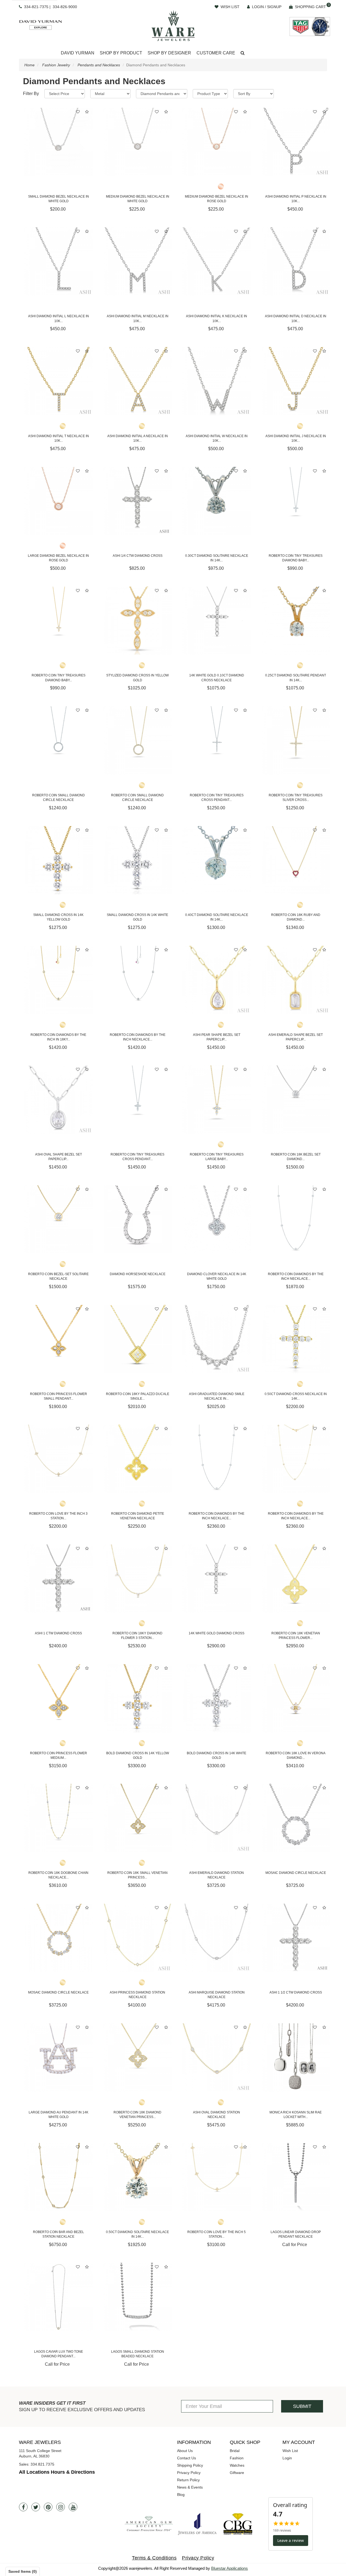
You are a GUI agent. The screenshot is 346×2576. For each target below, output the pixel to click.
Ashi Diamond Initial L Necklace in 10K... (59, 318)
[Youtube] (73, 2507)
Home (29, 65)
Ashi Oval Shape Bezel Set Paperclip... (59, 1157)
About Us (185, 2451)
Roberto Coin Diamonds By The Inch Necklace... (296, 1276)
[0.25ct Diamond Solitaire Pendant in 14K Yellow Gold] (296, 621)
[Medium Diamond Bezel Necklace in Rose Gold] (217, 142)
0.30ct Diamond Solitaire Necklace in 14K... (217, 558)
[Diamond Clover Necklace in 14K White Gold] (217, 1220)
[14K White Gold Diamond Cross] (217, 1579)
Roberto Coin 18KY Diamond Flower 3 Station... (137, 1636)
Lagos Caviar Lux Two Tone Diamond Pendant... (59, 2354)
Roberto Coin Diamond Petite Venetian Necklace (138, 1516)
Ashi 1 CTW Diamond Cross (58, 1633)
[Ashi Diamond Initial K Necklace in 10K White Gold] (217, 262)
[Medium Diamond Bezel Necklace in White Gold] (138, 142)
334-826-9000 (65, 7)
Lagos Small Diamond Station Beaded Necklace (138, 2354)
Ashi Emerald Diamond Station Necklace (217, 1875)
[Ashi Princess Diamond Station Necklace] (138, 1938)
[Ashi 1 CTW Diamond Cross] (59, 1579)
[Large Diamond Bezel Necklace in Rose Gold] (59, 501)
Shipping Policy (190, 2465)
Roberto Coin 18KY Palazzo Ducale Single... (138, 1396)
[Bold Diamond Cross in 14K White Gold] (217, 1698)
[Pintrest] (48, 2507)
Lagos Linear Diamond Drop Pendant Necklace (296, 2234)
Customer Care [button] (216, 53)
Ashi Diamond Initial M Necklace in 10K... (138, 318)
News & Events (190, 2487)
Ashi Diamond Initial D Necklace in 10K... (296, 318)
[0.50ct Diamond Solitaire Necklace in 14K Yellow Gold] (138, 2177)
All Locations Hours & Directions (57, 2472)
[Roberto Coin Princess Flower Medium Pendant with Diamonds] (59, 1698)
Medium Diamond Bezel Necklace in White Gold (138, 199)
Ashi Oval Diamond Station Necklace (217, 2115)
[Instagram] (61, 2507)
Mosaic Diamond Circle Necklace (296, 1873)
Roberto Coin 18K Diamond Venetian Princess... (137, 2115)
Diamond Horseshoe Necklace (138, 1274)
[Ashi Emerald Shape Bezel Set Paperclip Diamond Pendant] (296, 980)
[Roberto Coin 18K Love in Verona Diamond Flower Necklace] (296, 1698)
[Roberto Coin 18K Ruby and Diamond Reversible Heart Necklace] (296, 860)
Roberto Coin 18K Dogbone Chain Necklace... (58, 1875)
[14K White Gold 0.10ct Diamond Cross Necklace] (217, 621)
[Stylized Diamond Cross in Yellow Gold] (138, 621)
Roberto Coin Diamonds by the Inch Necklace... (138, 1037)
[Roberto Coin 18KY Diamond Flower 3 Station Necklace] (138, 1579)
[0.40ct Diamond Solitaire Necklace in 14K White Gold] (217, 860)
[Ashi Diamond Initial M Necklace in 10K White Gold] (138, 262)
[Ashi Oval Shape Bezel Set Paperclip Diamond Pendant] (59, 1100)
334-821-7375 (36, 7)
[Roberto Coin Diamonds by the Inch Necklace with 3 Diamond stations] (138, 980)
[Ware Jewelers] (173, 25)
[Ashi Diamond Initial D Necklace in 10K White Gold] (296, 262)
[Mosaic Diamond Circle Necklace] (296, 1818)
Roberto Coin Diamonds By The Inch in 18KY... (58, 1037)
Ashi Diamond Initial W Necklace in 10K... (217, 438)
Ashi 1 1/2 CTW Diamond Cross (296, 1992)
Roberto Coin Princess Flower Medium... (59, 1755)
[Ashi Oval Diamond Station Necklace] (217, 2058)
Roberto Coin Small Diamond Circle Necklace (59, 798)
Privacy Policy (189, 2473)
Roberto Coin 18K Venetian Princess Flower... (296, 1636)
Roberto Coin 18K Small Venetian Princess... (137, 1875)
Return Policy (188, 2480)
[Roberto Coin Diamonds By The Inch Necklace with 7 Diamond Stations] (296, 1459)
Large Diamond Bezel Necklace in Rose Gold (58, 558)
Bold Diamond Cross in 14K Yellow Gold (138, 1755)
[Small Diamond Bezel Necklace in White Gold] (59, 142)
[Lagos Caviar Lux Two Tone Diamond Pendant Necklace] (59, 2297)
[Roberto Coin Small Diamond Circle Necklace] (59, 740)
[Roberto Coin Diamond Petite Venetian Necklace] (138, 1459)
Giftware (237, 2473)
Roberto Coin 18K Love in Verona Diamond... (296, 1755)
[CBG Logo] (238, 2524)
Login (287, 2458)
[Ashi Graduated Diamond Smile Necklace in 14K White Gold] (217, 1339)
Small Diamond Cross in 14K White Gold (137, 917)
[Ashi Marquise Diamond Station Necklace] (217, 1938)
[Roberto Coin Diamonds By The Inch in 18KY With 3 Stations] (59, 980)
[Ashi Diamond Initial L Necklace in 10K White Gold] (59, 262)
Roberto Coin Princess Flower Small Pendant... (59, 1396)
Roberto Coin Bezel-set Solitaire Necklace (58, 1276)
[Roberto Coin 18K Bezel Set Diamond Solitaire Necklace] (296, 1100)
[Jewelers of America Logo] (197, 2524)
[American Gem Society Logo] (149, 2524)
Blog (181, 2495)
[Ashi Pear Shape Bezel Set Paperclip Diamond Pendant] (217, 980)
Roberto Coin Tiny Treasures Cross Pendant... (217, 798)
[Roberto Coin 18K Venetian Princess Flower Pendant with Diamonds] (296, 1579)
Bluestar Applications (229, 2568)
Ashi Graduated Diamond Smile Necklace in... (217, 1396)
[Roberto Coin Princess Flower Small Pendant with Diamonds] (59, 1339)
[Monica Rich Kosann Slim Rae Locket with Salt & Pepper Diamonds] (296, 2058)
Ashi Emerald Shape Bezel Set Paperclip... (296, 1037)
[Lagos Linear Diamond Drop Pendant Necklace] (296, 2177)
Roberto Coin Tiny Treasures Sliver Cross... (296, 798)
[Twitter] (36, 2507)
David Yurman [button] (78, 53)
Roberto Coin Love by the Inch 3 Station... (58, 1516)
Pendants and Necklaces (99, 65)
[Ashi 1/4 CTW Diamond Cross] (138, 501)
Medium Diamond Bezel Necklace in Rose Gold (217, 199)
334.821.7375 (42, 2464)
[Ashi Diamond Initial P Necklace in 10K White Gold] (296, 142)
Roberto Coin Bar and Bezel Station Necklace (59, 2234)
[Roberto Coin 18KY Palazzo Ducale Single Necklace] (138, 1339)
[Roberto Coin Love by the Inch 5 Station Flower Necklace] (217, 2177)
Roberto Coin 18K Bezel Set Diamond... (296, 1157)
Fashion (237, 2458)
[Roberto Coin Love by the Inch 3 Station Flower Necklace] (59, 1459)
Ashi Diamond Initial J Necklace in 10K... (296, 438)
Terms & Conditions (154, 2558)
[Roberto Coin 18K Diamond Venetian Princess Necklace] (138, 2058)
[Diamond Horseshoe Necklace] (138, 1220)
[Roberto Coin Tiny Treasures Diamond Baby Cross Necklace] (296, 501)
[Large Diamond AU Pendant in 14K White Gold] (59, 2058)
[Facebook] (23, 2507)
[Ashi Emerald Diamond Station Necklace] (217, 1818)
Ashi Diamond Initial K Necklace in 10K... (217, 318)
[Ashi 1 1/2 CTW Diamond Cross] (296, 1938)
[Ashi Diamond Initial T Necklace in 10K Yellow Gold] (59, 381)
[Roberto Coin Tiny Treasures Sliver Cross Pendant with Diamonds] (296, 740)
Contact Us (187, 2458)
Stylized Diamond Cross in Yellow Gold (137, 678)
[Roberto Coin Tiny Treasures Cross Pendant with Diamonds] (217, 740)
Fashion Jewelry (56, 65)
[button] (243, 53)
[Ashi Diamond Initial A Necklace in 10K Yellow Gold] (138, 381)
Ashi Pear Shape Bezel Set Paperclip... (217, 1037)
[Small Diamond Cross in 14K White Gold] (138, 860)
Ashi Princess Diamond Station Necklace (137, 1995)
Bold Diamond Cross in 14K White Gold (217, 1755)
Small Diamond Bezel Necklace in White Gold (59, 199)
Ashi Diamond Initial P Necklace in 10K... (296, 199)
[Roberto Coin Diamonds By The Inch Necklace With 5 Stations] (296, 1220)
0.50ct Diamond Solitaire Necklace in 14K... (137, 2234)
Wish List (290, 2451)
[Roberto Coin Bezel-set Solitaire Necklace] (59, 1220)
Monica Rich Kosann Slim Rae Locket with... (296, 2115)
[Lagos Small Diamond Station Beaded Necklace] (138, 2297)
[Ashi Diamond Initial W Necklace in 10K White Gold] (217, 381)
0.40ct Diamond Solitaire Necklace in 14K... (217, 917)
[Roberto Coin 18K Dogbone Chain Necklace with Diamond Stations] (59, 1818)
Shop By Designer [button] (169, 53)
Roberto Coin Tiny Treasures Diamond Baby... (296, 558)
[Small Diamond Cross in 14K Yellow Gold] (59, 860)
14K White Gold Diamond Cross (217, 1633)
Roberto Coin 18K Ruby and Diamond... (296, 917)
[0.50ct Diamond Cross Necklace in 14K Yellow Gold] (296, 1339)
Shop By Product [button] (121, 53)
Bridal (235, 2451)
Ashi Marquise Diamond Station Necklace (217, 1995)
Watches (237, 2465)
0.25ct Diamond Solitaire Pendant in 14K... (296, 678)
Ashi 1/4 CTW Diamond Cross (138, 556)
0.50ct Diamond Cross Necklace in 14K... (296, 1396)
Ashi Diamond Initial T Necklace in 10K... (59, 438)
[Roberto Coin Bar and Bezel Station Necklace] (59, 2177)
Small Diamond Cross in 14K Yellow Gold (58, 917)
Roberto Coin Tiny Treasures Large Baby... (217, 1157)
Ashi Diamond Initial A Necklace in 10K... (138, 438)
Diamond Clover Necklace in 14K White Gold (217, 1276)
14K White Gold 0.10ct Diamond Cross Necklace (217, 678)
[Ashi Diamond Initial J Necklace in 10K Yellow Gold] (296, 381)
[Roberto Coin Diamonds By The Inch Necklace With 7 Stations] (217, 1459)
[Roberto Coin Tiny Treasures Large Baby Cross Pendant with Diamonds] (217, 1100)
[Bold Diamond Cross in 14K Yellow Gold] (138, 1698)
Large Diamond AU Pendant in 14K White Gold (59, 2115)
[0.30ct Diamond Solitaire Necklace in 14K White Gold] (217, 501)
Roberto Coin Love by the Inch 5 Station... (217, 2234)
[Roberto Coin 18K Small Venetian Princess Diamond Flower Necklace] (138, 1818)
